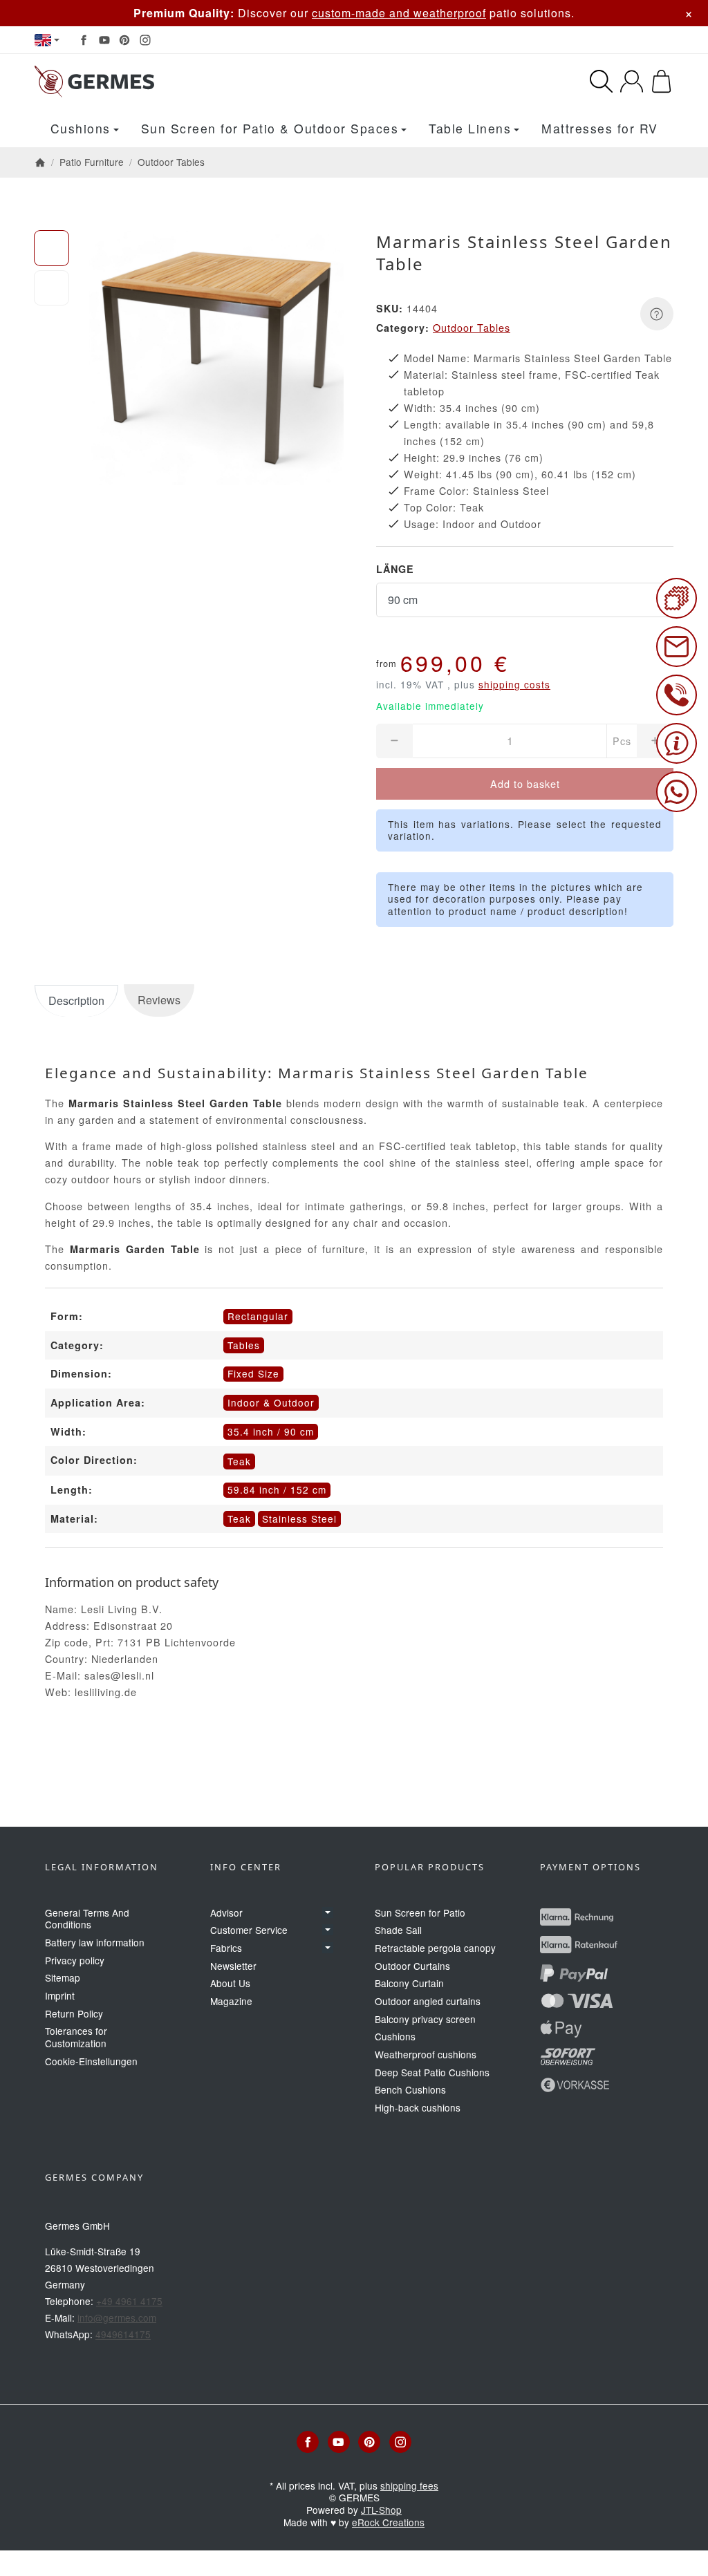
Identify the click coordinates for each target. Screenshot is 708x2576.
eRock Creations (388, 2522)
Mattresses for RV (600, 128)
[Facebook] (84, 40)
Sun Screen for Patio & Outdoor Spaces (270, 128)
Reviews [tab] (159, 1000)
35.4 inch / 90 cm (271, 1431)
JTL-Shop (381, 2510)
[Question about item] (657, 314)
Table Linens (470, 128)
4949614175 (123, 2334)
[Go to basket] (661, 81)
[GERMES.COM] (178, 82)
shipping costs (514, 684)
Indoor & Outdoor (271, 1402)
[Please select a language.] (47, 40)
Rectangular (258, 1316)
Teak (239, 1519)
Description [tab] (76, 1000)
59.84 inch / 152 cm (277, 1489)
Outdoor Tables (472, 327)
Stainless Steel (299, 1519)
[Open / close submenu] (328, 1912)
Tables (244, 1345)
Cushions (81, 128)
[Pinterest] (124, 40)
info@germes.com (117, 2318)
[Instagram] (145, 40)
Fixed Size (253, 1373)
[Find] (601, 81)
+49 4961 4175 (129, 2301)
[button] (52, 248)
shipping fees (409, 2485)
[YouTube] (104, 40)
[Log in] (632, 81)
